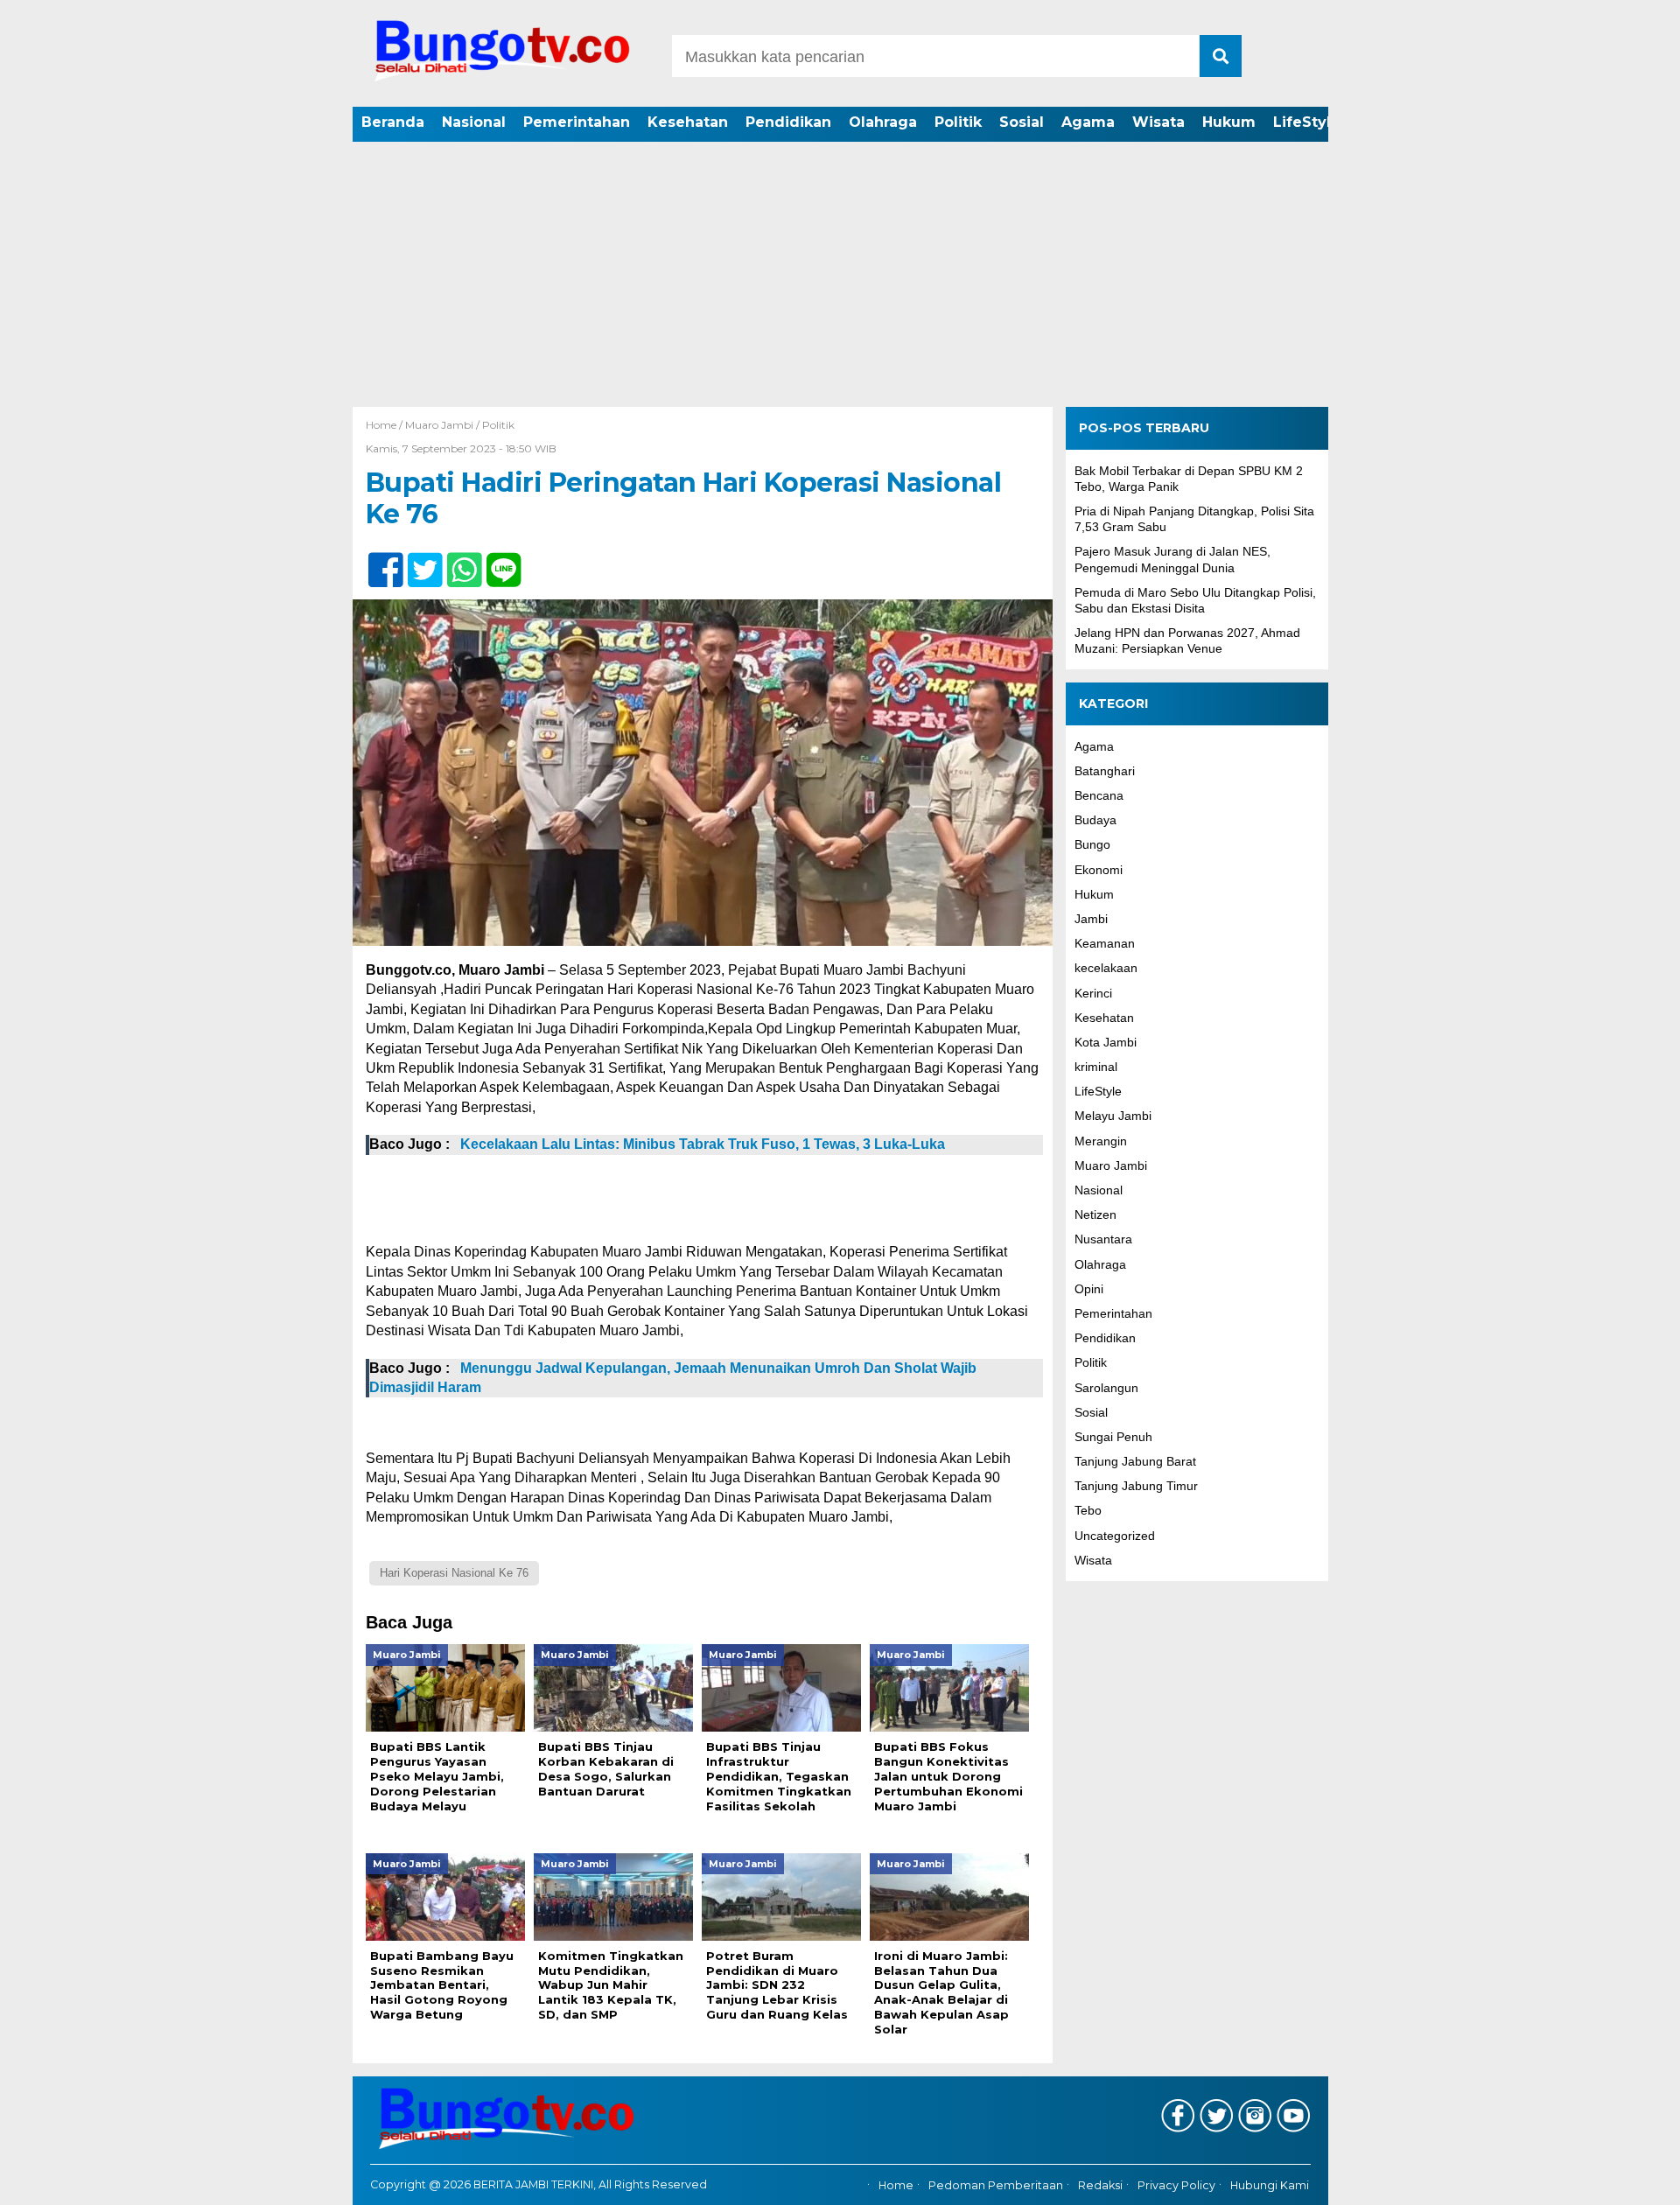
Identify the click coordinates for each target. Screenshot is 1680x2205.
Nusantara (1103, 1239)
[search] (1221, 56)
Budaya (1095, 820)
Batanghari (1105, 770)
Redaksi (1100, 2185)
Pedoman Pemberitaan (996, 2185)
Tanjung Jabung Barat (1135, 1461)
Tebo (1088, 1510)
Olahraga (883, 122)
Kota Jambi (1106, 1042)
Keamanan (1105, 943)
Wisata (1158, 122)
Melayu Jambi (1113, 1116)
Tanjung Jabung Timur (1136, 1486)
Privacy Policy (1176, 2185)
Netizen (1095, 1214)
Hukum (1229, 122)
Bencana (1099, 795)
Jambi (1091, 919)
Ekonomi (1099, 869)
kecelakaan (1106, 968)
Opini (1089, 1288)
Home (896, 2185)
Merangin (1101, 1140)
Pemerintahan (577, 122)
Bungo (1092, 844)
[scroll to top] (1610, 2180)
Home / (385, 425)
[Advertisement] (840, 276)
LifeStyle (1307, 122)
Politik (958, 122)
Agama (1088, 122)
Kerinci (1093, 992)
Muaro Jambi (439, 425)
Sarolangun (1106, 1387)
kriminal (1096, 1067)
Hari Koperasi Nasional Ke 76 (454, 1573)
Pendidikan (788, 122)
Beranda (393, 122)
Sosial (1022, 122)
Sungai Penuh (1113, 1437)
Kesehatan (688, 122)
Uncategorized (1115, 1535)
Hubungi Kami (1270, 2185)
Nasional (474, 122)
